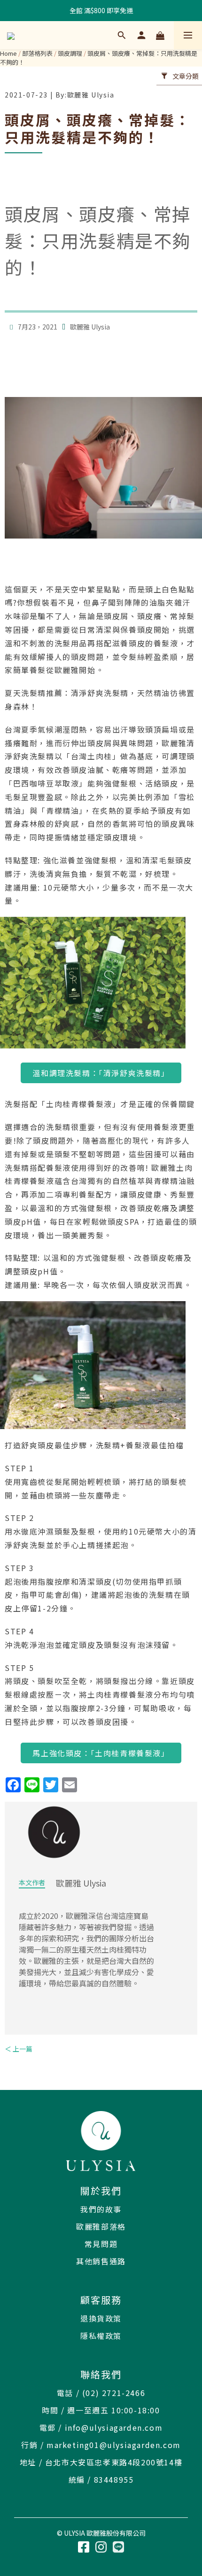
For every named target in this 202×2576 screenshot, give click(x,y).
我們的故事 (101, 2209)
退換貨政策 (101, 2318)
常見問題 (101, 2244)
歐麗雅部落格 (101, 2226)
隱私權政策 (101, 2336)
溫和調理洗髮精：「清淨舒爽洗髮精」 (101, 1073)
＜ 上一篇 (19, 2049)
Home (8, 53)
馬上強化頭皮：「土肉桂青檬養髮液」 (101, 1753)
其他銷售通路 (101, 2261)
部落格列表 (37, 53)
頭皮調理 (70, 53)
